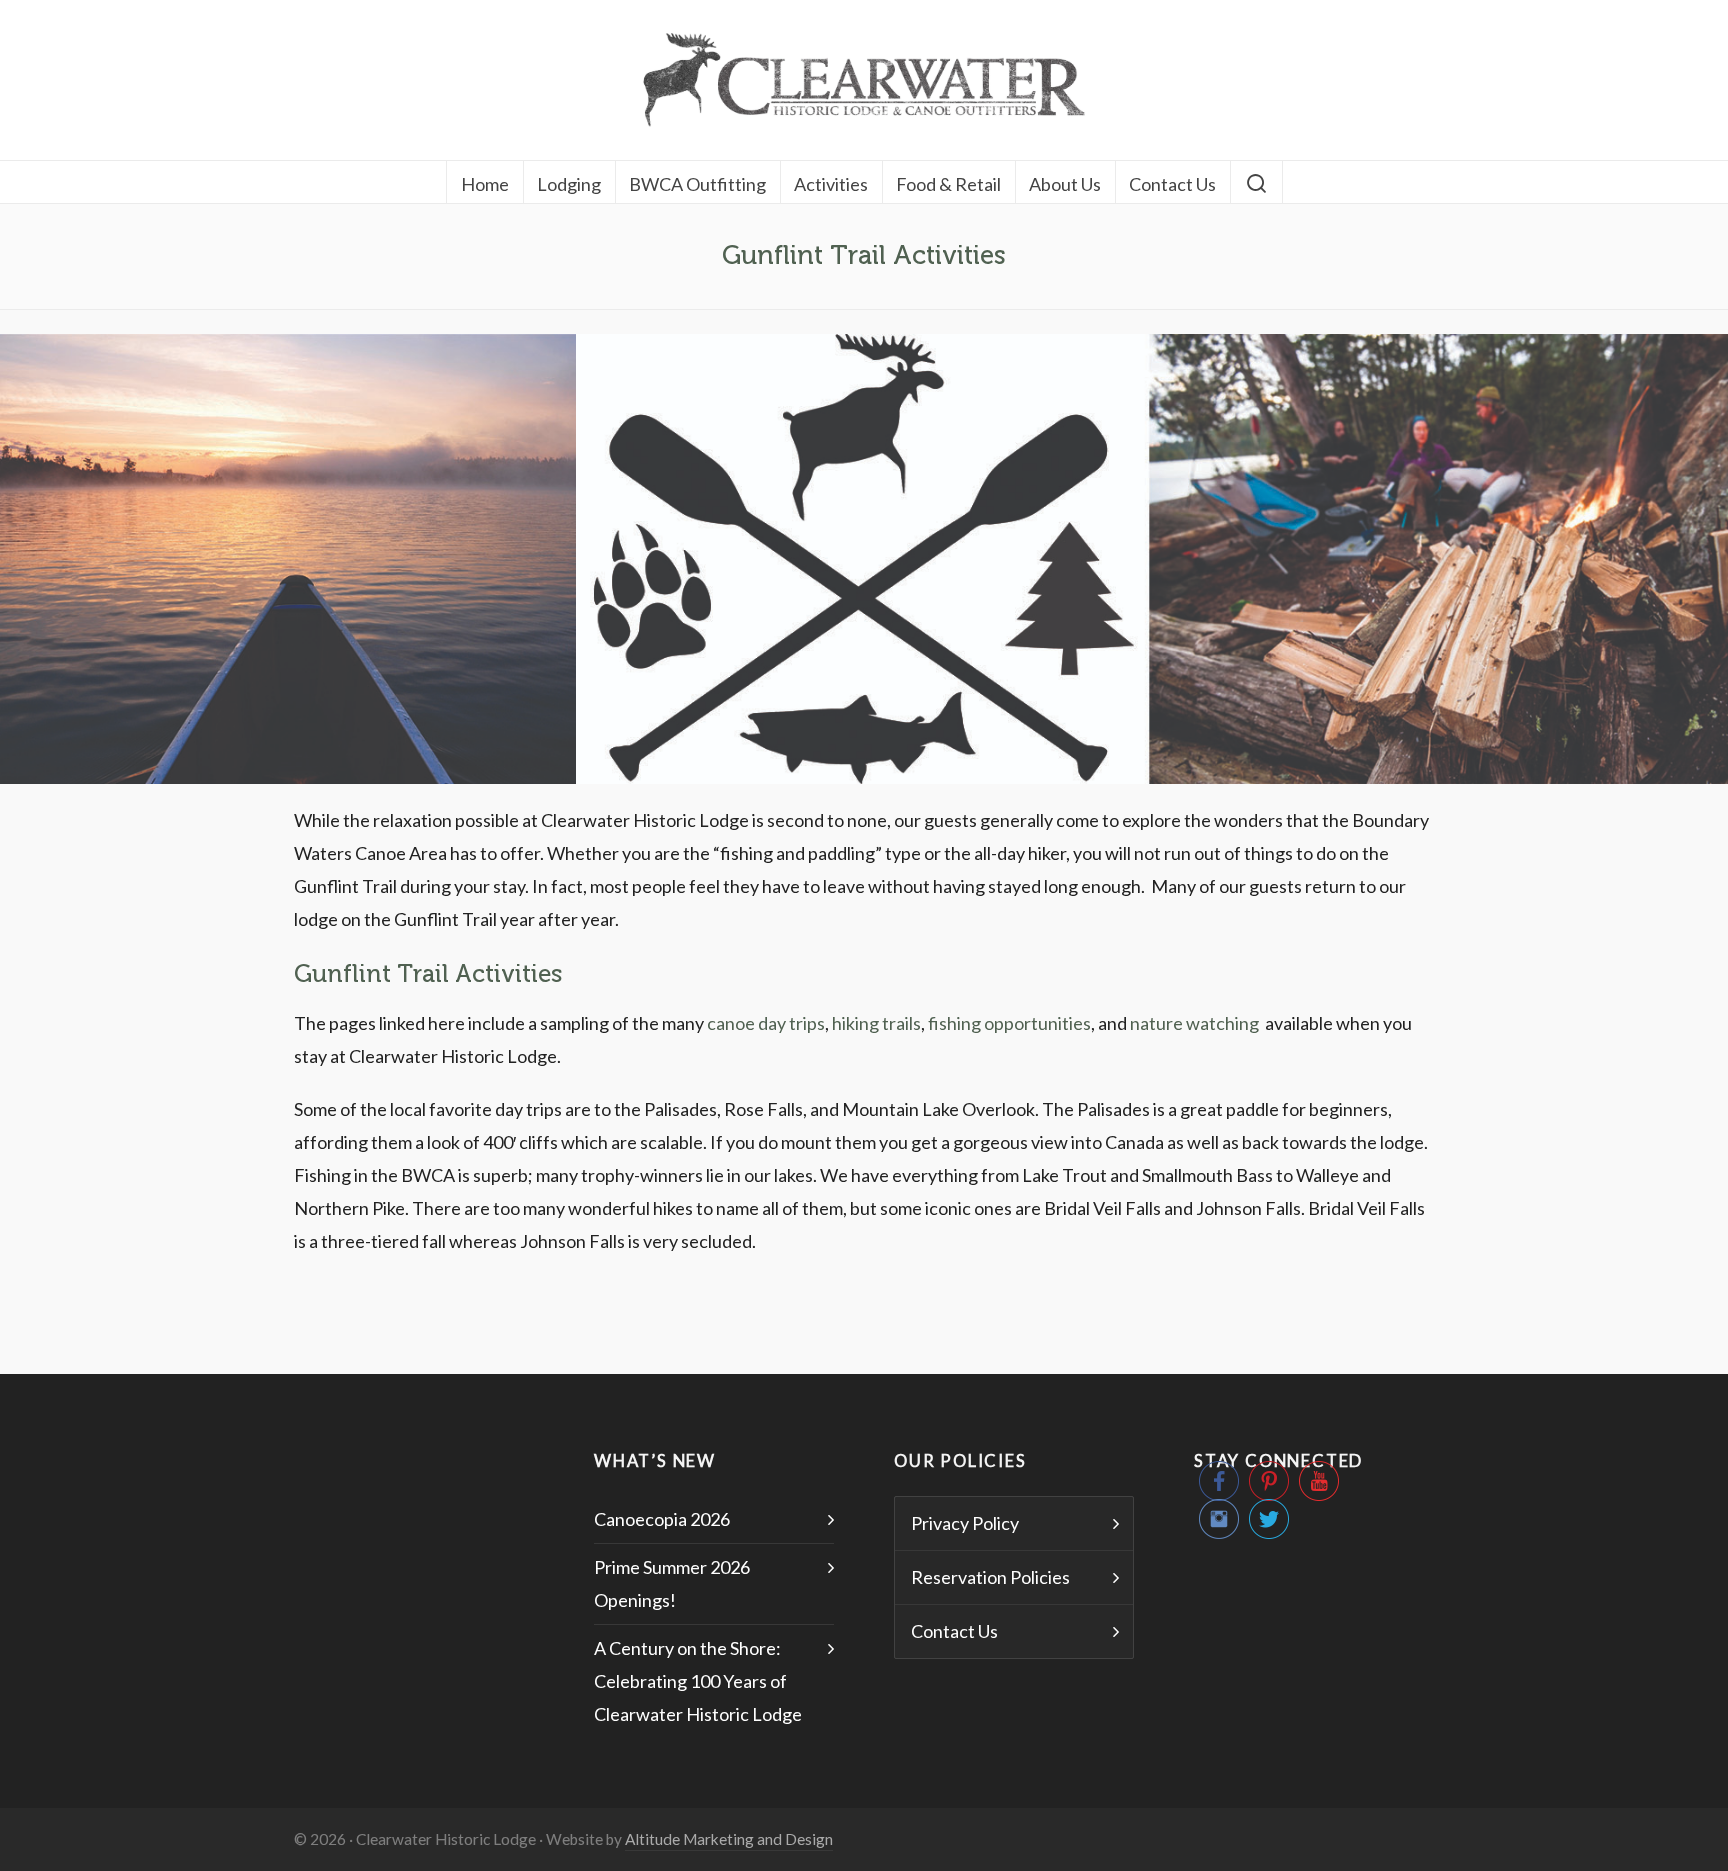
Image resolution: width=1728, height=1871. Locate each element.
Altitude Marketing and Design (729, 1839)
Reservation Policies (990, 1577)
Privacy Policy (965, 1523)
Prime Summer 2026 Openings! (672, 1583)
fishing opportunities (1009, 1023)
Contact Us (954, 1631)
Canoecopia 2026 (662, 1519)
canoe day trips (766, 1023)
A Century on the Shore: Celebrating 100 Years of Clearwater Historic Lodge (698, 1681)
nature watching (1196, 1023)
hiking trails (876, 1023)
